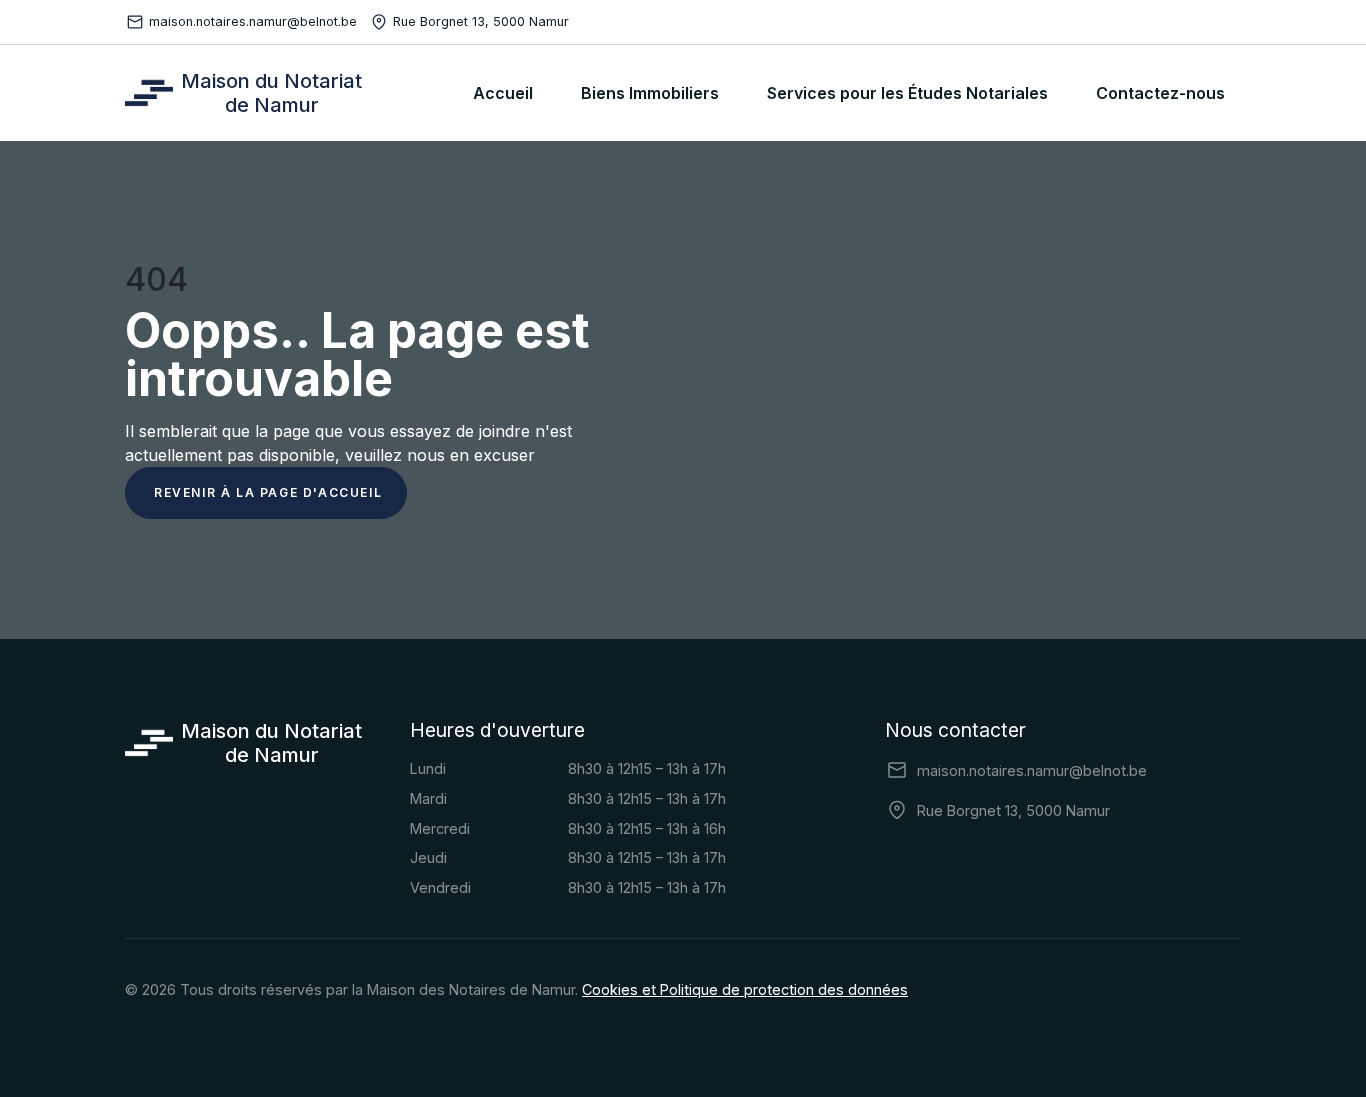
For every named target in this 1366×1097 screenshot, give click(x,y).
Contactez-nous (1160, 93)
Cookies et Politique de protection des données (745, 989)
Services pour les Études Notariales (907, 93)
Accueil (503, 93)
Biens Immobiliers (650, 93)
